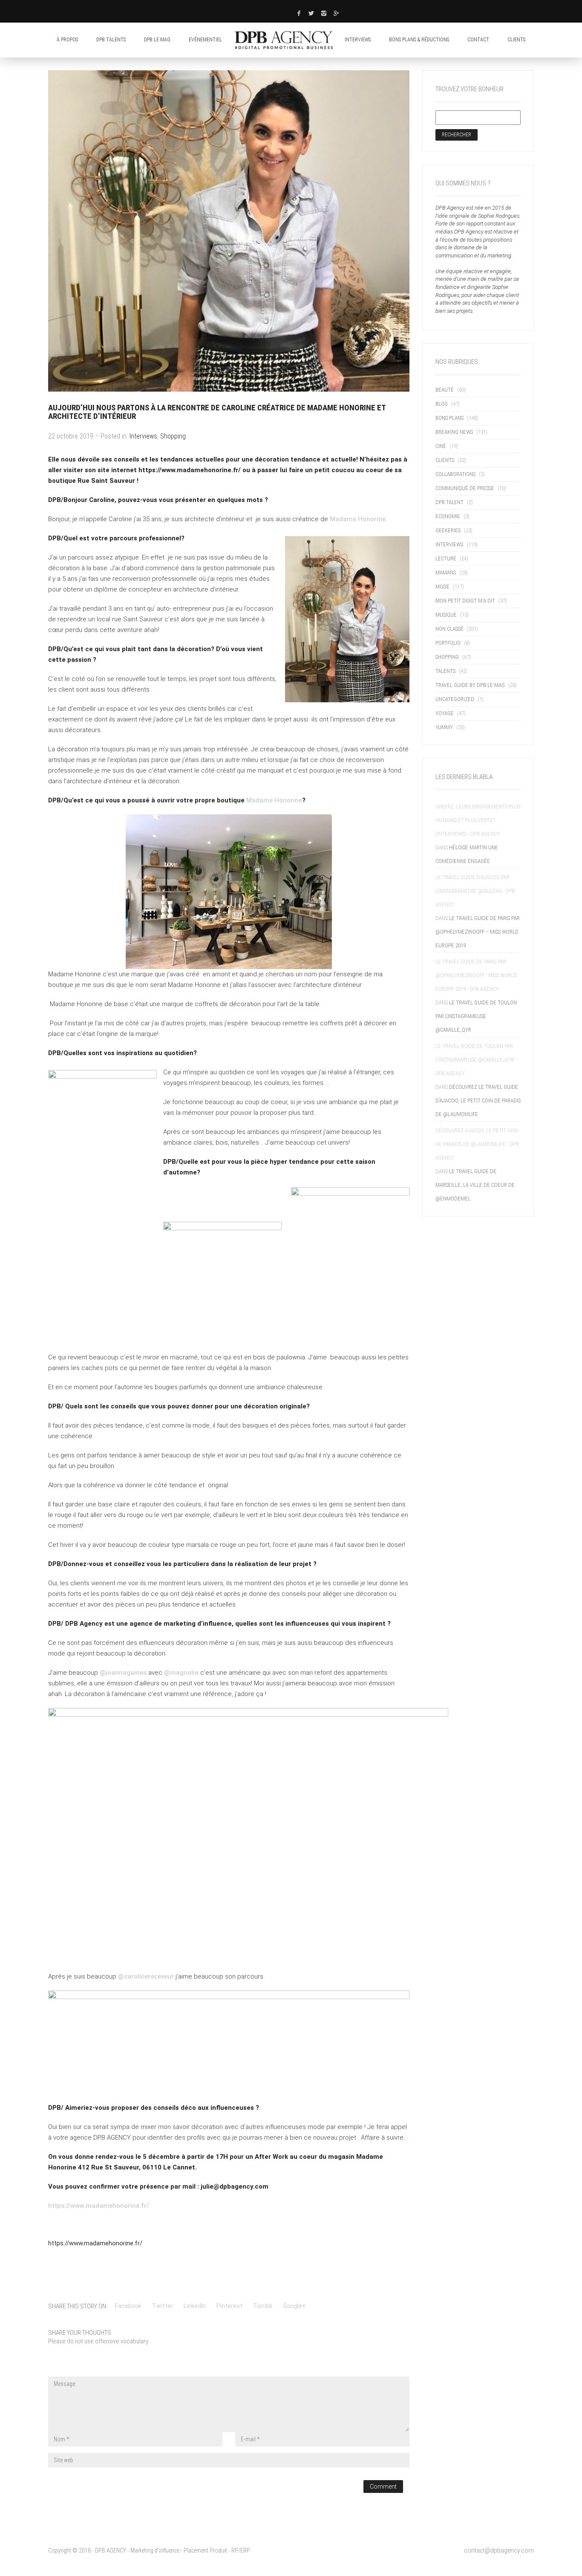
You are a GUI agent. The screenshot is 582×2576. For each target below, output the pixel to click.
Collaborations (455, 474)
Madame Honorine (358, 519)
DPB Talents (111, 40)
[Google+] (337, 13)
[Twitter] (311, 13)
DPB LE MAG (157, 40)
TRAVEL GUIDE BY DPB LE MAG (470, 685)
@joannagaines (123, 1673)
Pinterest (229, 2306)
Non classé (449, 629)
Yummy (444, 727)
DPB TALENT (449, 502)
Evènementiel (205, 40)
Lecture (446, 558)
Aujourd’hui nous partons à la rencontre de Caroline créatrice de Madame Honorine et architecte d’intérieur (217, 412)
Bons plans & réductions (419, 40)
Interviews (358, 40)
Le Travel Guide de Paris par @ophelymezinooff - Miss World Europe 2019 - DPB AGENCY (476, 975)
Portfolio (448, 643)
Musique (446, 615)
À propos (67, 40)
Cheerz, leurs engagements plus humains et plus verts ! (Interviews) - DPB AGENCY (478, 820)
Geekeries (448, 530)
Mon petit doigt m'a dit (465, 601)
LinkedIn (195, 2306)
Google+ (295, 2306)
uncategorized (455, 699)
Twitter (163, 2306)
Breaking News (454, 432)
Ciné (441, 446)
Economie (448, 516)
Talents (445, 671)
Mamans (446, 573)
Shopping (173, 436)
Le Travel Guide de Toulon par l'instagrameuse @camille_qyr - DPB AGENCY (476, 1060)
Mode (442, 587)
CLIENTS (516, 40)
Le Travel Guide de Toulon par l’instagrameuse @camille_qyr (476, 1016)
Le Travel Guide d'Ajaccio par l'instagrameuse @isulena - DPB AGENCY (475, 891)
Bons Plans (449, 418)
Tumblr (263, 2306)
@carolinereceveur (146, 1976)
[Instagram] (324, 13)
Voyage (445, 713)
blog (442, 404)
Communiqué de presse (465, 488)
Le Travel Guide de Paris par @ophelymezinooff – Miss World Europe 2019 (478, 932)
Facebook (128, 2306)
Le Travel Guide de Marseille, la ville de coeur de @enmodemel (475, 1185)
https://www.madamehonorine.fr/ (99, 2206)
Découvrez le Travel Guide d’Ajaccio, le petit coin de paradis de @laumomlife (478, 1100)
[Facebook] (299, 13)
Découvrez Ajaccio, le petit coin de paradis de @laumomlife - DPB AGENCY (477, 1144)
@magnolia (181, 1673)
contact (478, 40)
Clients (445, 460)
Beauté (445, 390)
